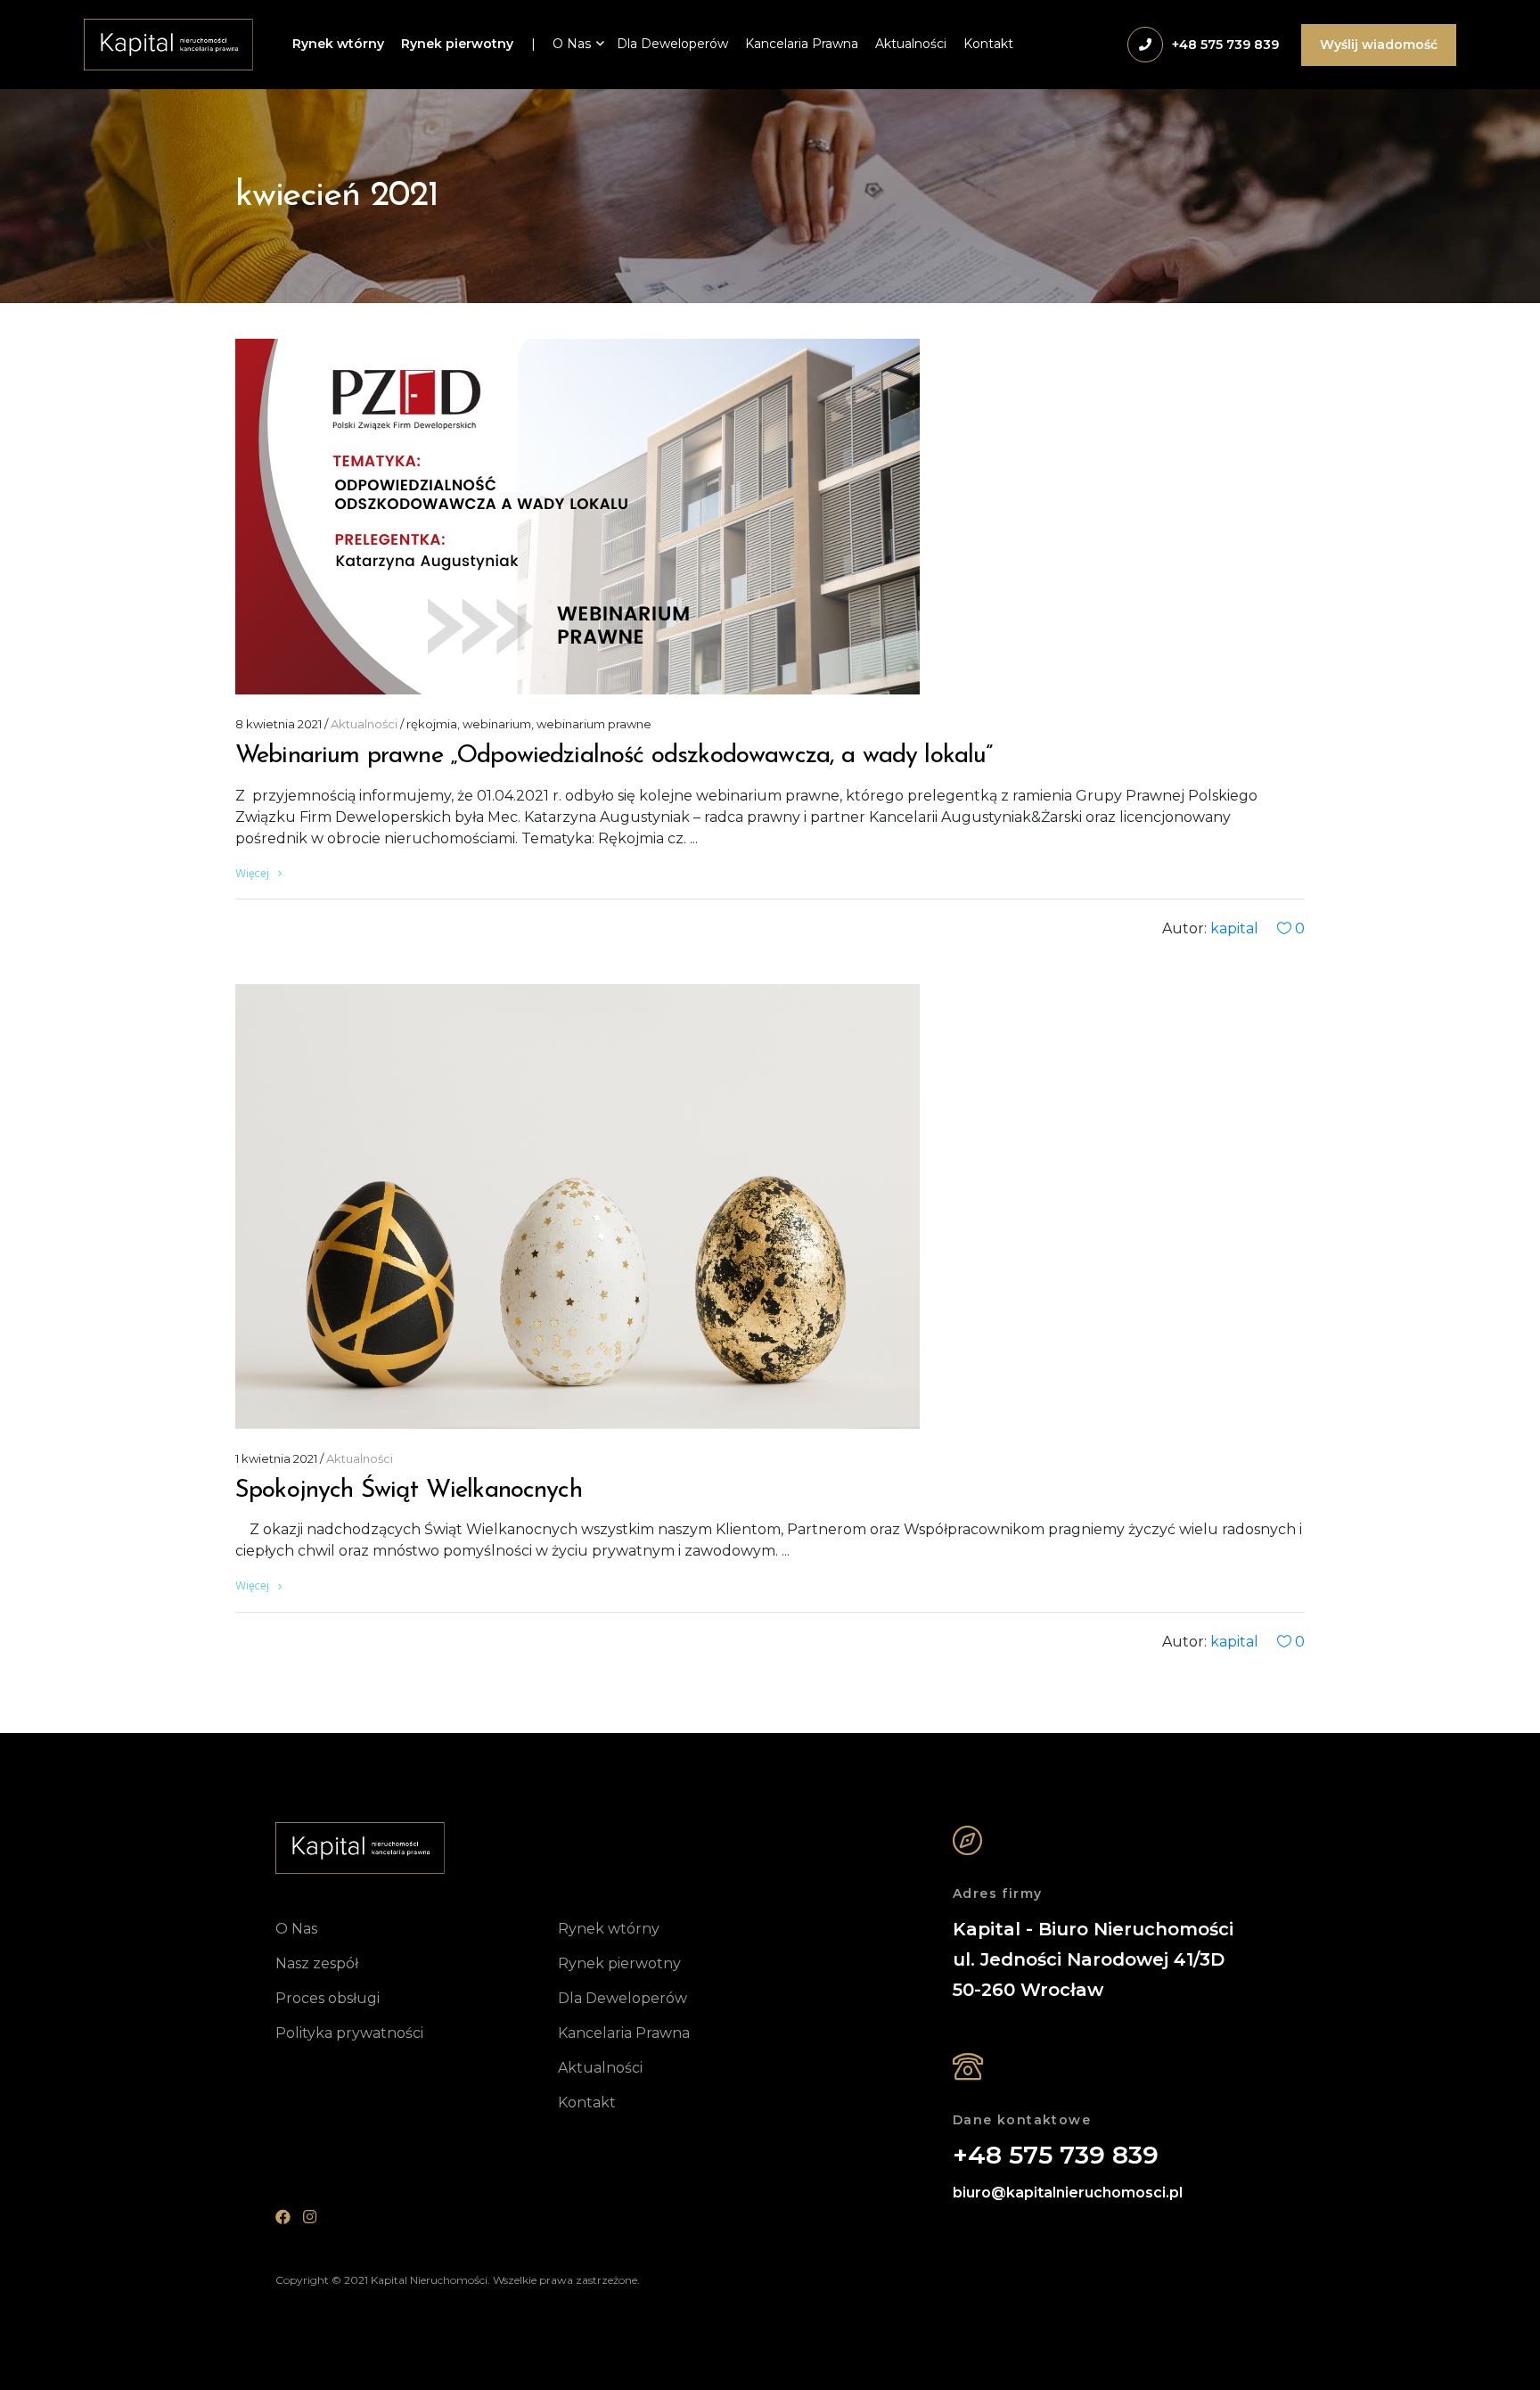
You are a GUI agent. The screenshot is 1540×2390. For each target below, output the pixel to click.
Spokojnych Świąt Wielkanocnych (409, 1491)
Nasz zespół (317, 1963)
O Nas (572, 44)
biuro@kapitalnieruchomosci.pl (1068, 2193)
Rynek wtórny (338, 44)
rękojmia (432, 724)
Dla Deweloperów (672, 44)
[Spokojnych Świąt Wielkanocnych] (577, 1207)
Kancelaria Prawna (802, 44)
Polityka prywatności (349, 2033)
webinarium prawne (594, 724)
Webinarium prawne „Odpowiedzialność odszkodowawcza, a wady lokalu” (614, 756)
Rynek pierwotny (457, 44)
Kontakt (988, 44)
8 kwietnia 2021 (279, 724)
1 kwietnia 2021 (276, 1458)
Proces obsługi (328, 1998)
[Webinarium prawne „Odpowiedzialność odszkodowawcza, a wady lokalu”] (577, 517)
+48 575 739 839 (1056, 2156)
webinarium (497, 724)
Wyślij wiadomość (1379, 45)
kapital (1234, 928)
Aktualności (911, 44)
